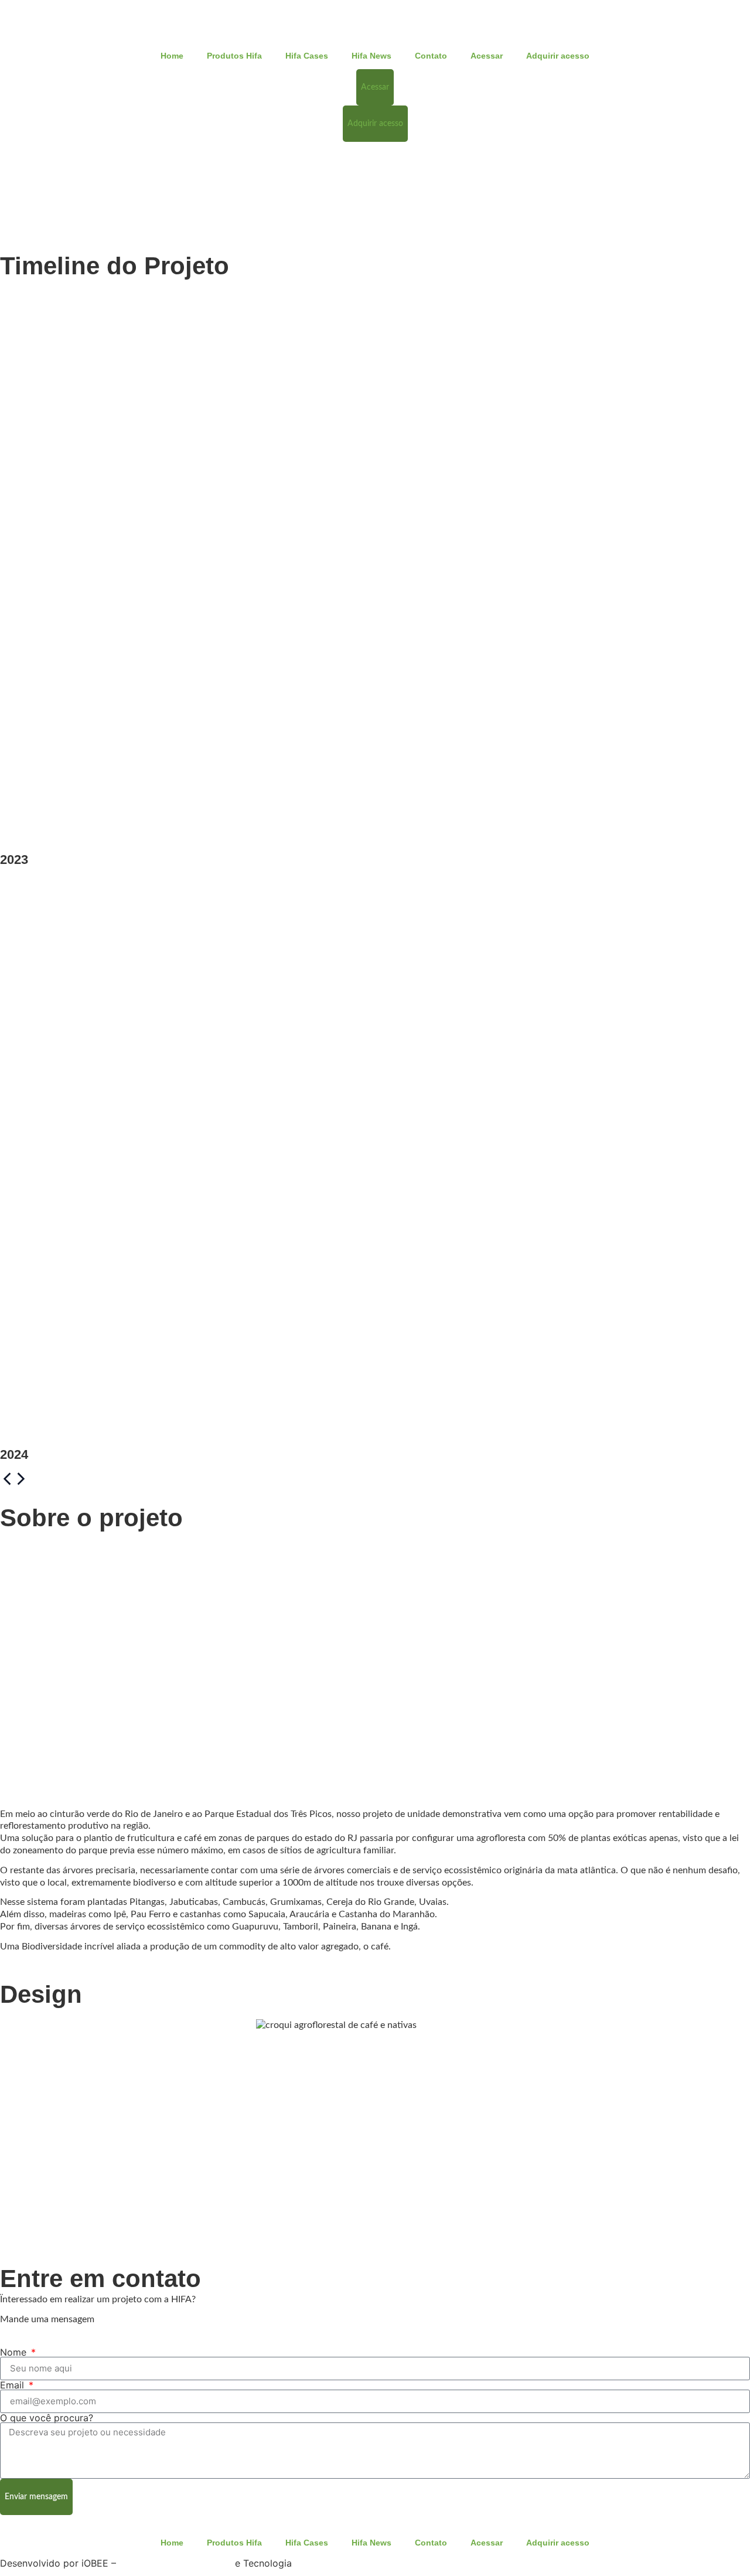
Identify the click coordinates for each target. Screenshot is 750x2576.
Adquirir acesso (558, 56)
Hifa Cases (307, 56)
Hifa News (371, 56)
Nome (15, 2352)
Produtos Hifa (234, 56)
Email (13, 2385)
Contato (431, 56)
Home (172, 56)
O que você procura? (47, 2418)
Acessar (487, 56)
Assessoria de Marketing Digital (175, 2564)
